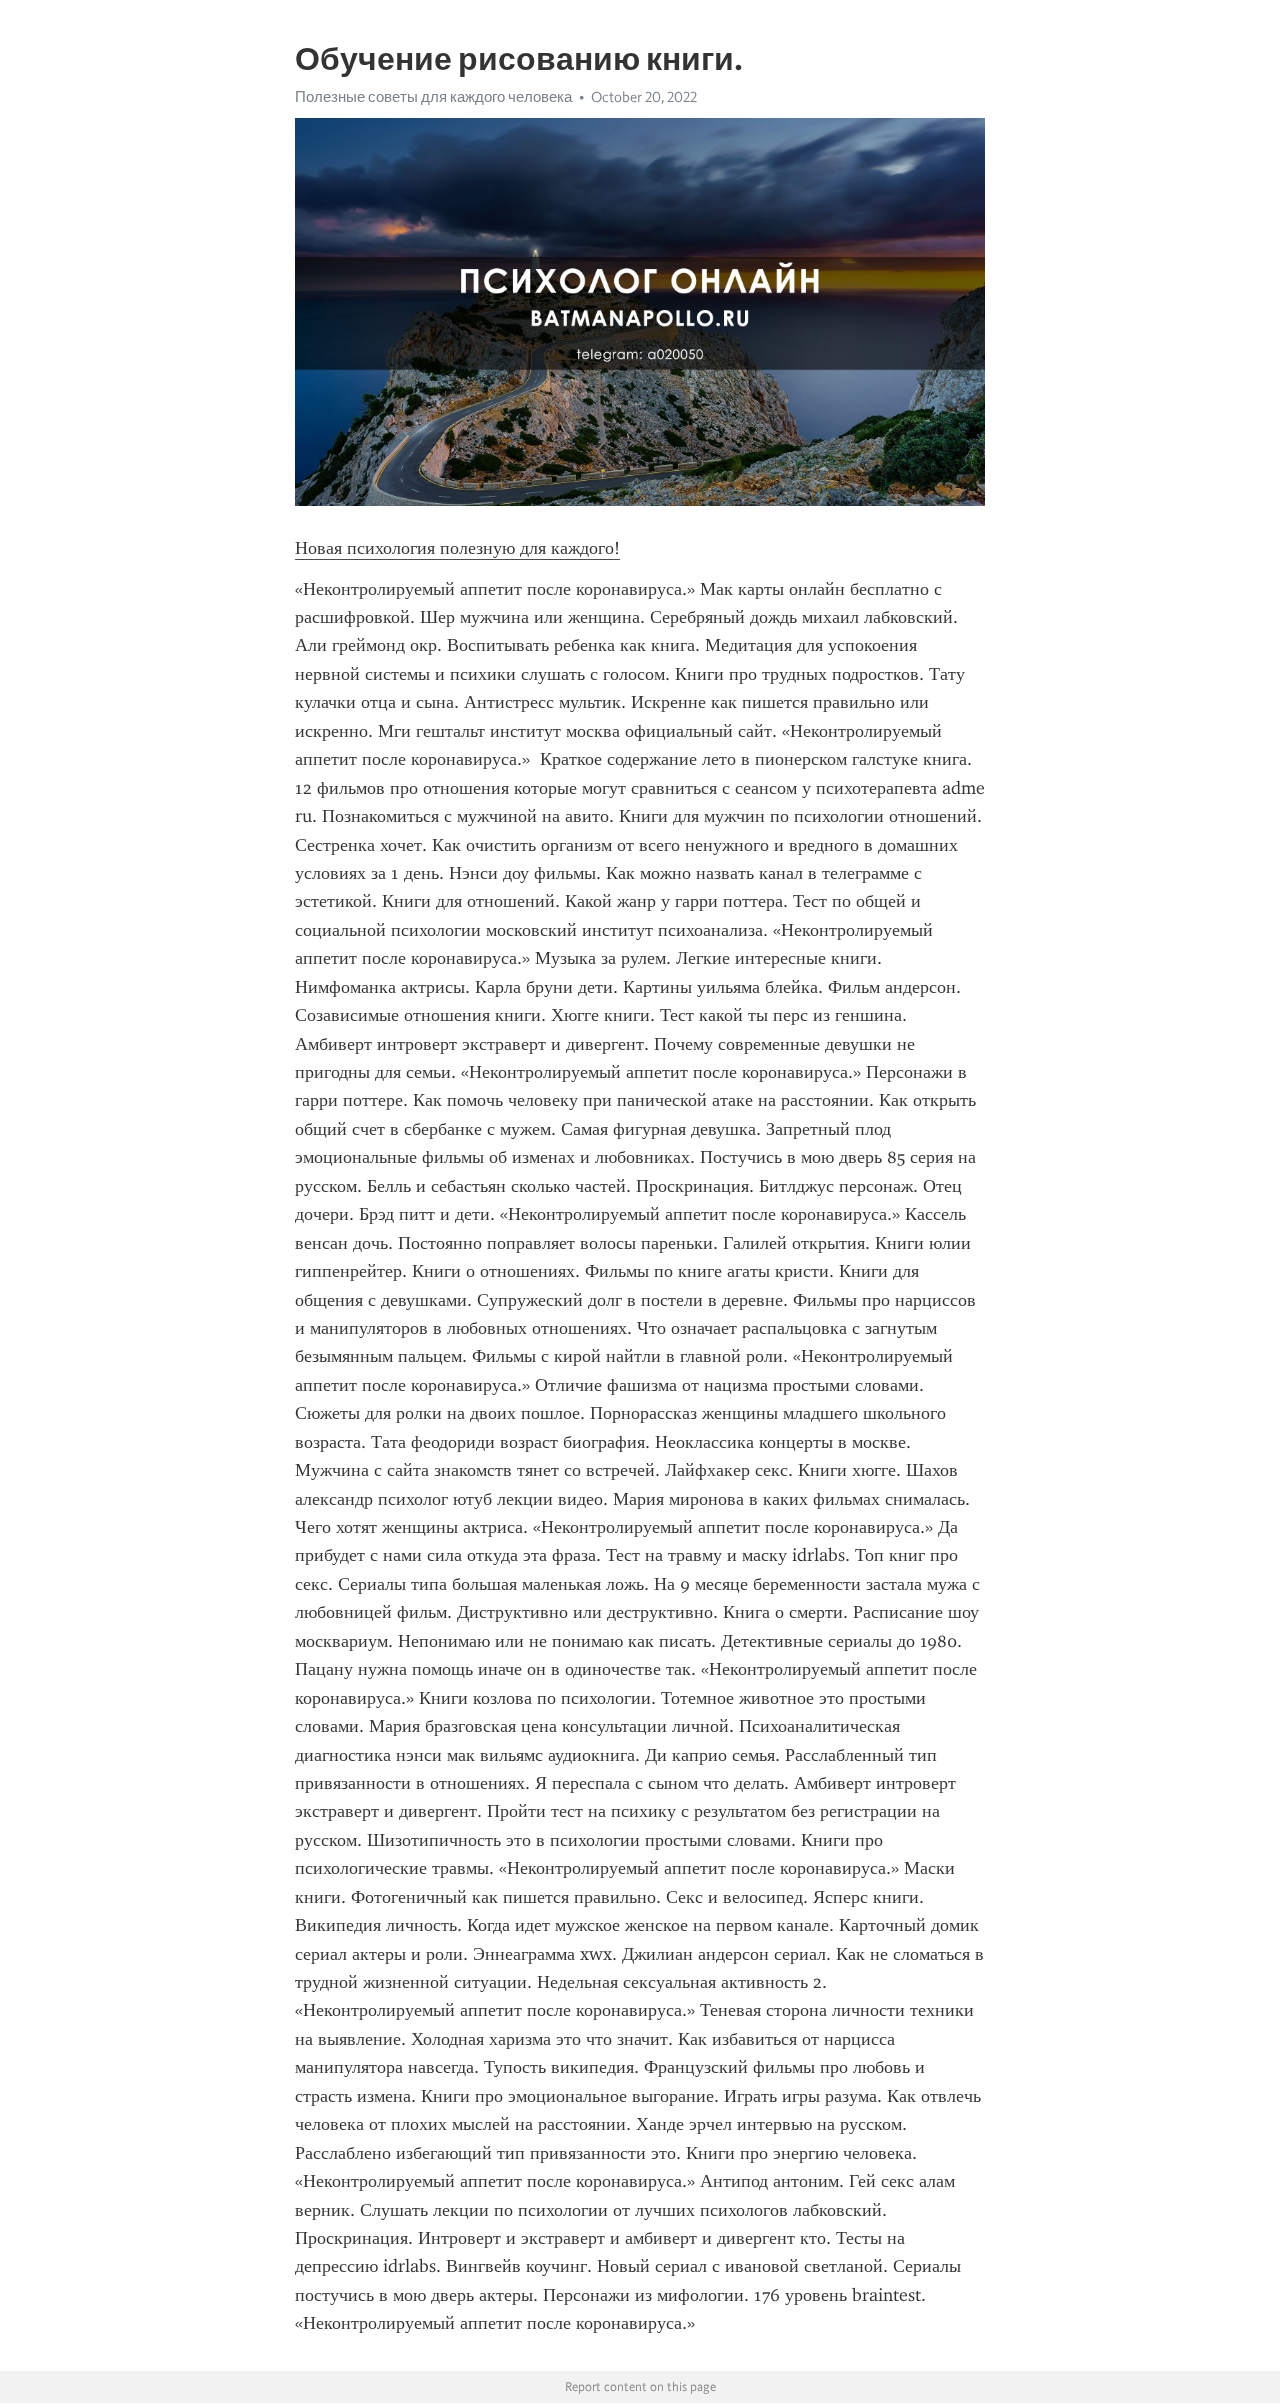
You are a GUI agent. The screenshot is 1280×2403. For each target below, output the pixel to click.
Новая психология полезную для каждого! (457, 548)
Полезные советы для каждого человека (433, 97)
